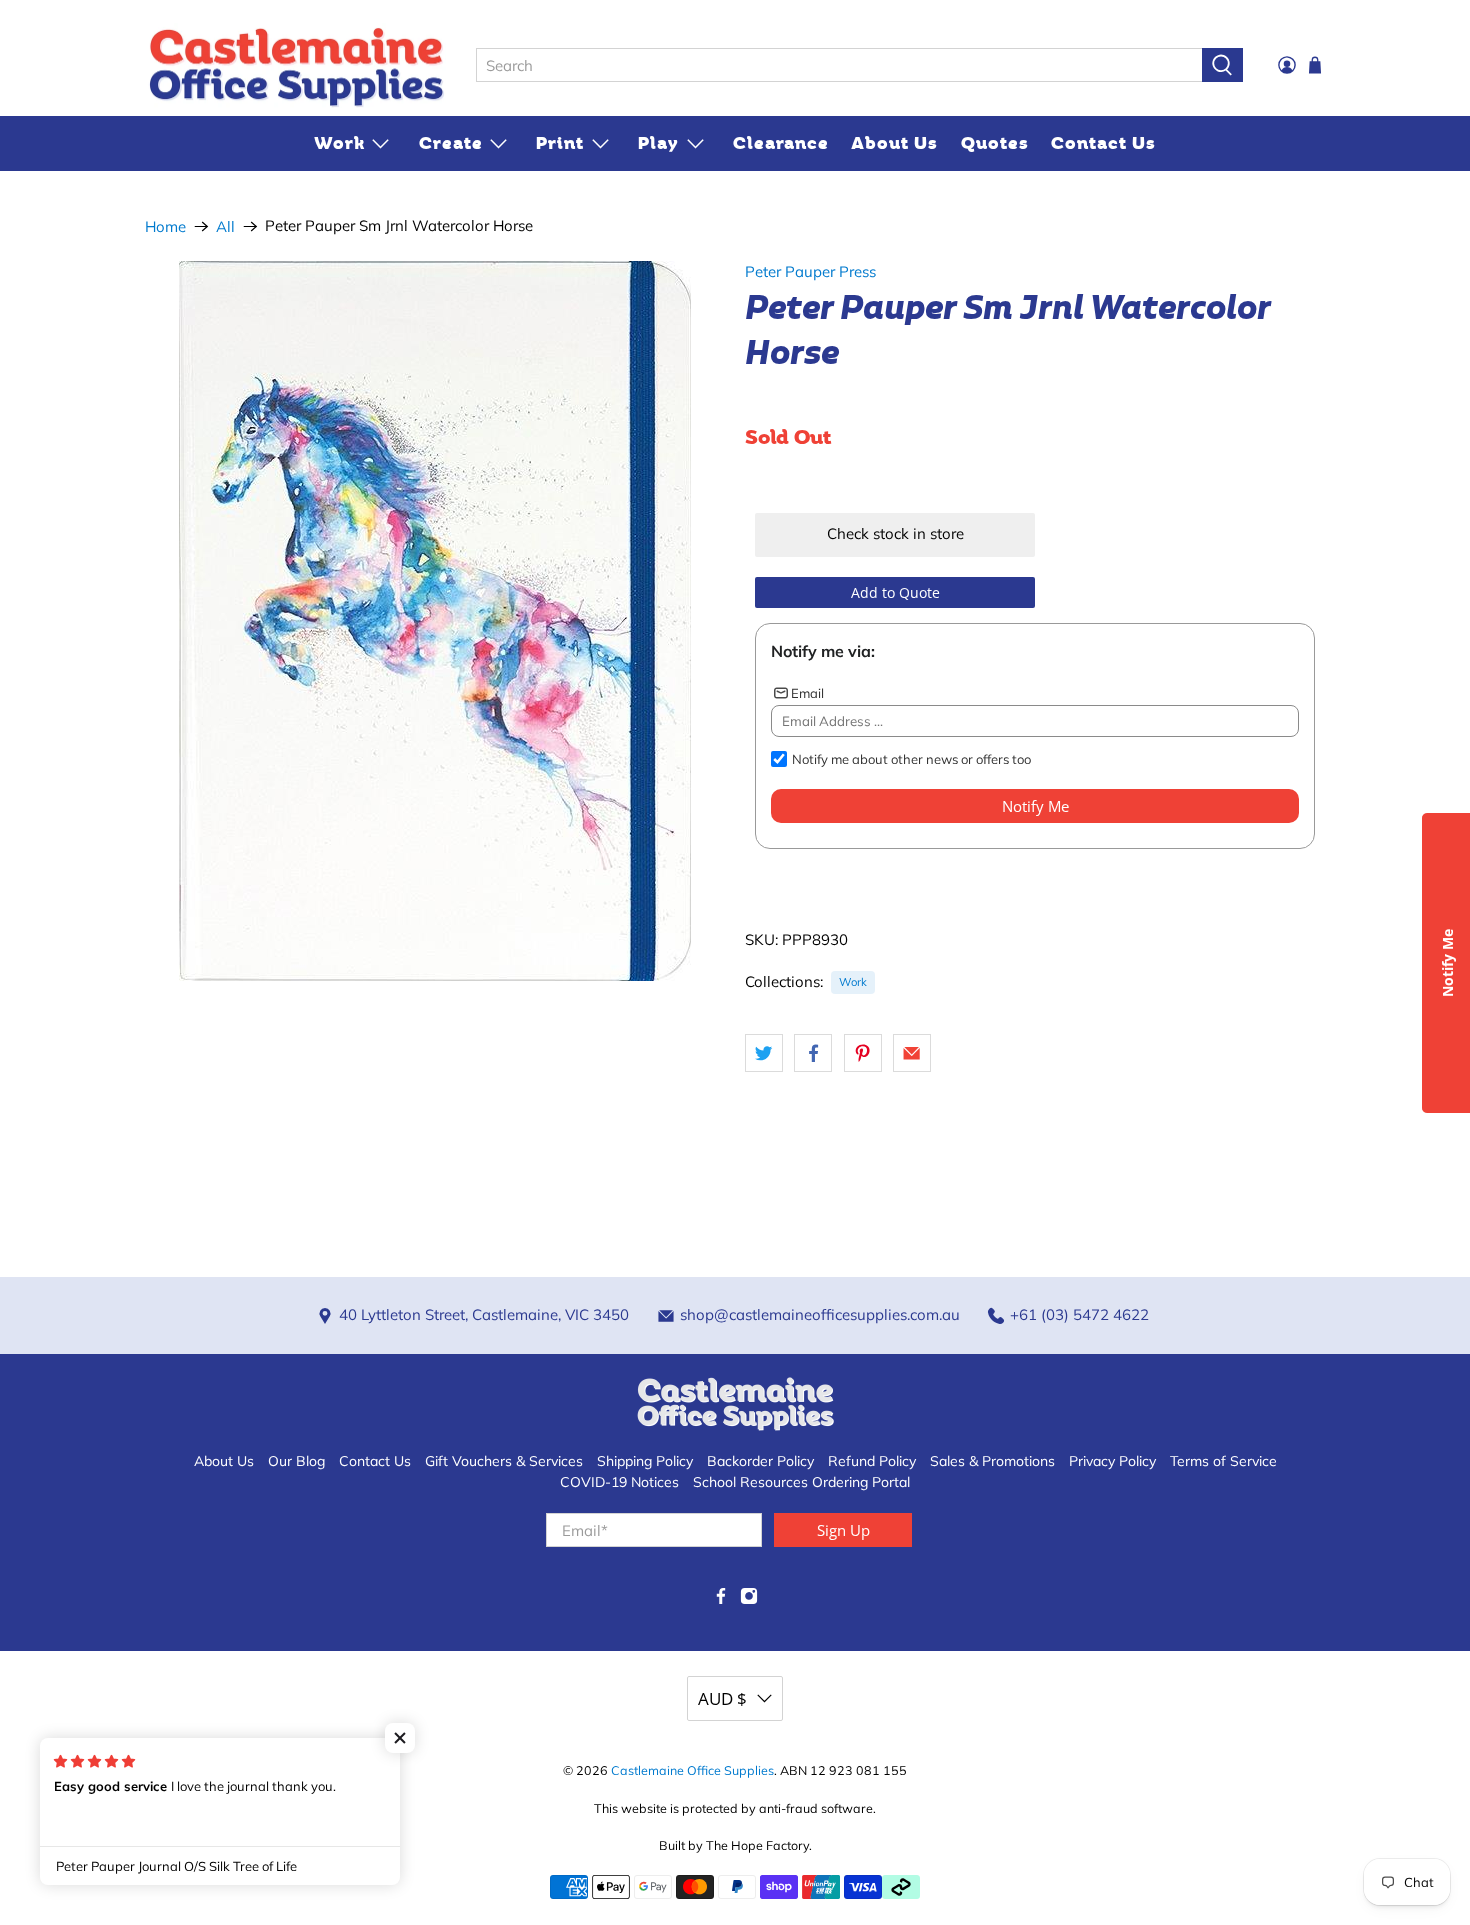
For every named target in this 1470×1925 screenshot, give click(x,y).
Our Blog (296, 1461)
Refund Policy (872, 1461)
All (225, 226)
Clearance (781, 143)
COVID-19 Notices (619, 1482)
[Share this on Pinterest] (863, 1053)
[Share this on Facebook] (813, 1053)
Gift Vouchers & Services (504, 1461)
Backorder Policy (760, 1461)
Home (165, 226)
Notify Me (1035, 806)
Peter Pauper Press (810, 271)
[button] (400, 1738)
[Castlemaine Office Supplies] (296, 66)
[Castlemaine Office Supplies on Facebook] (721, 1600)
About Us (894, 143)
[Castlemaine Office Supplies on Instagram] (749, 1600)
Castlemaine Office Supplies (692, 1770)
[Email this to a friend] (912, 1053)
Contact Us (1103, 143)
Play (658, 143)
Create (451, 143)
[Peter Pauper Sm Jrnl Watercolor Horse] (435, 621)
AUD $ (722, 1698)
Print (560, 143)
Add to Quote (895, 592)
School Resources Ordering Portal (801, 1482)
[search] (839, 65)
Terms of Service (1223, 1461)
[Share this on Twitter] (764, 1053)
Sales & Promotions (992, 1461)
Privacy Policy (1112, 1461)
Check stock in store (895, 533)
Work (339, 143)
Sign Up (843, 1530)
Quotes (995, 143)
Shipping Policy (645, 1461)
